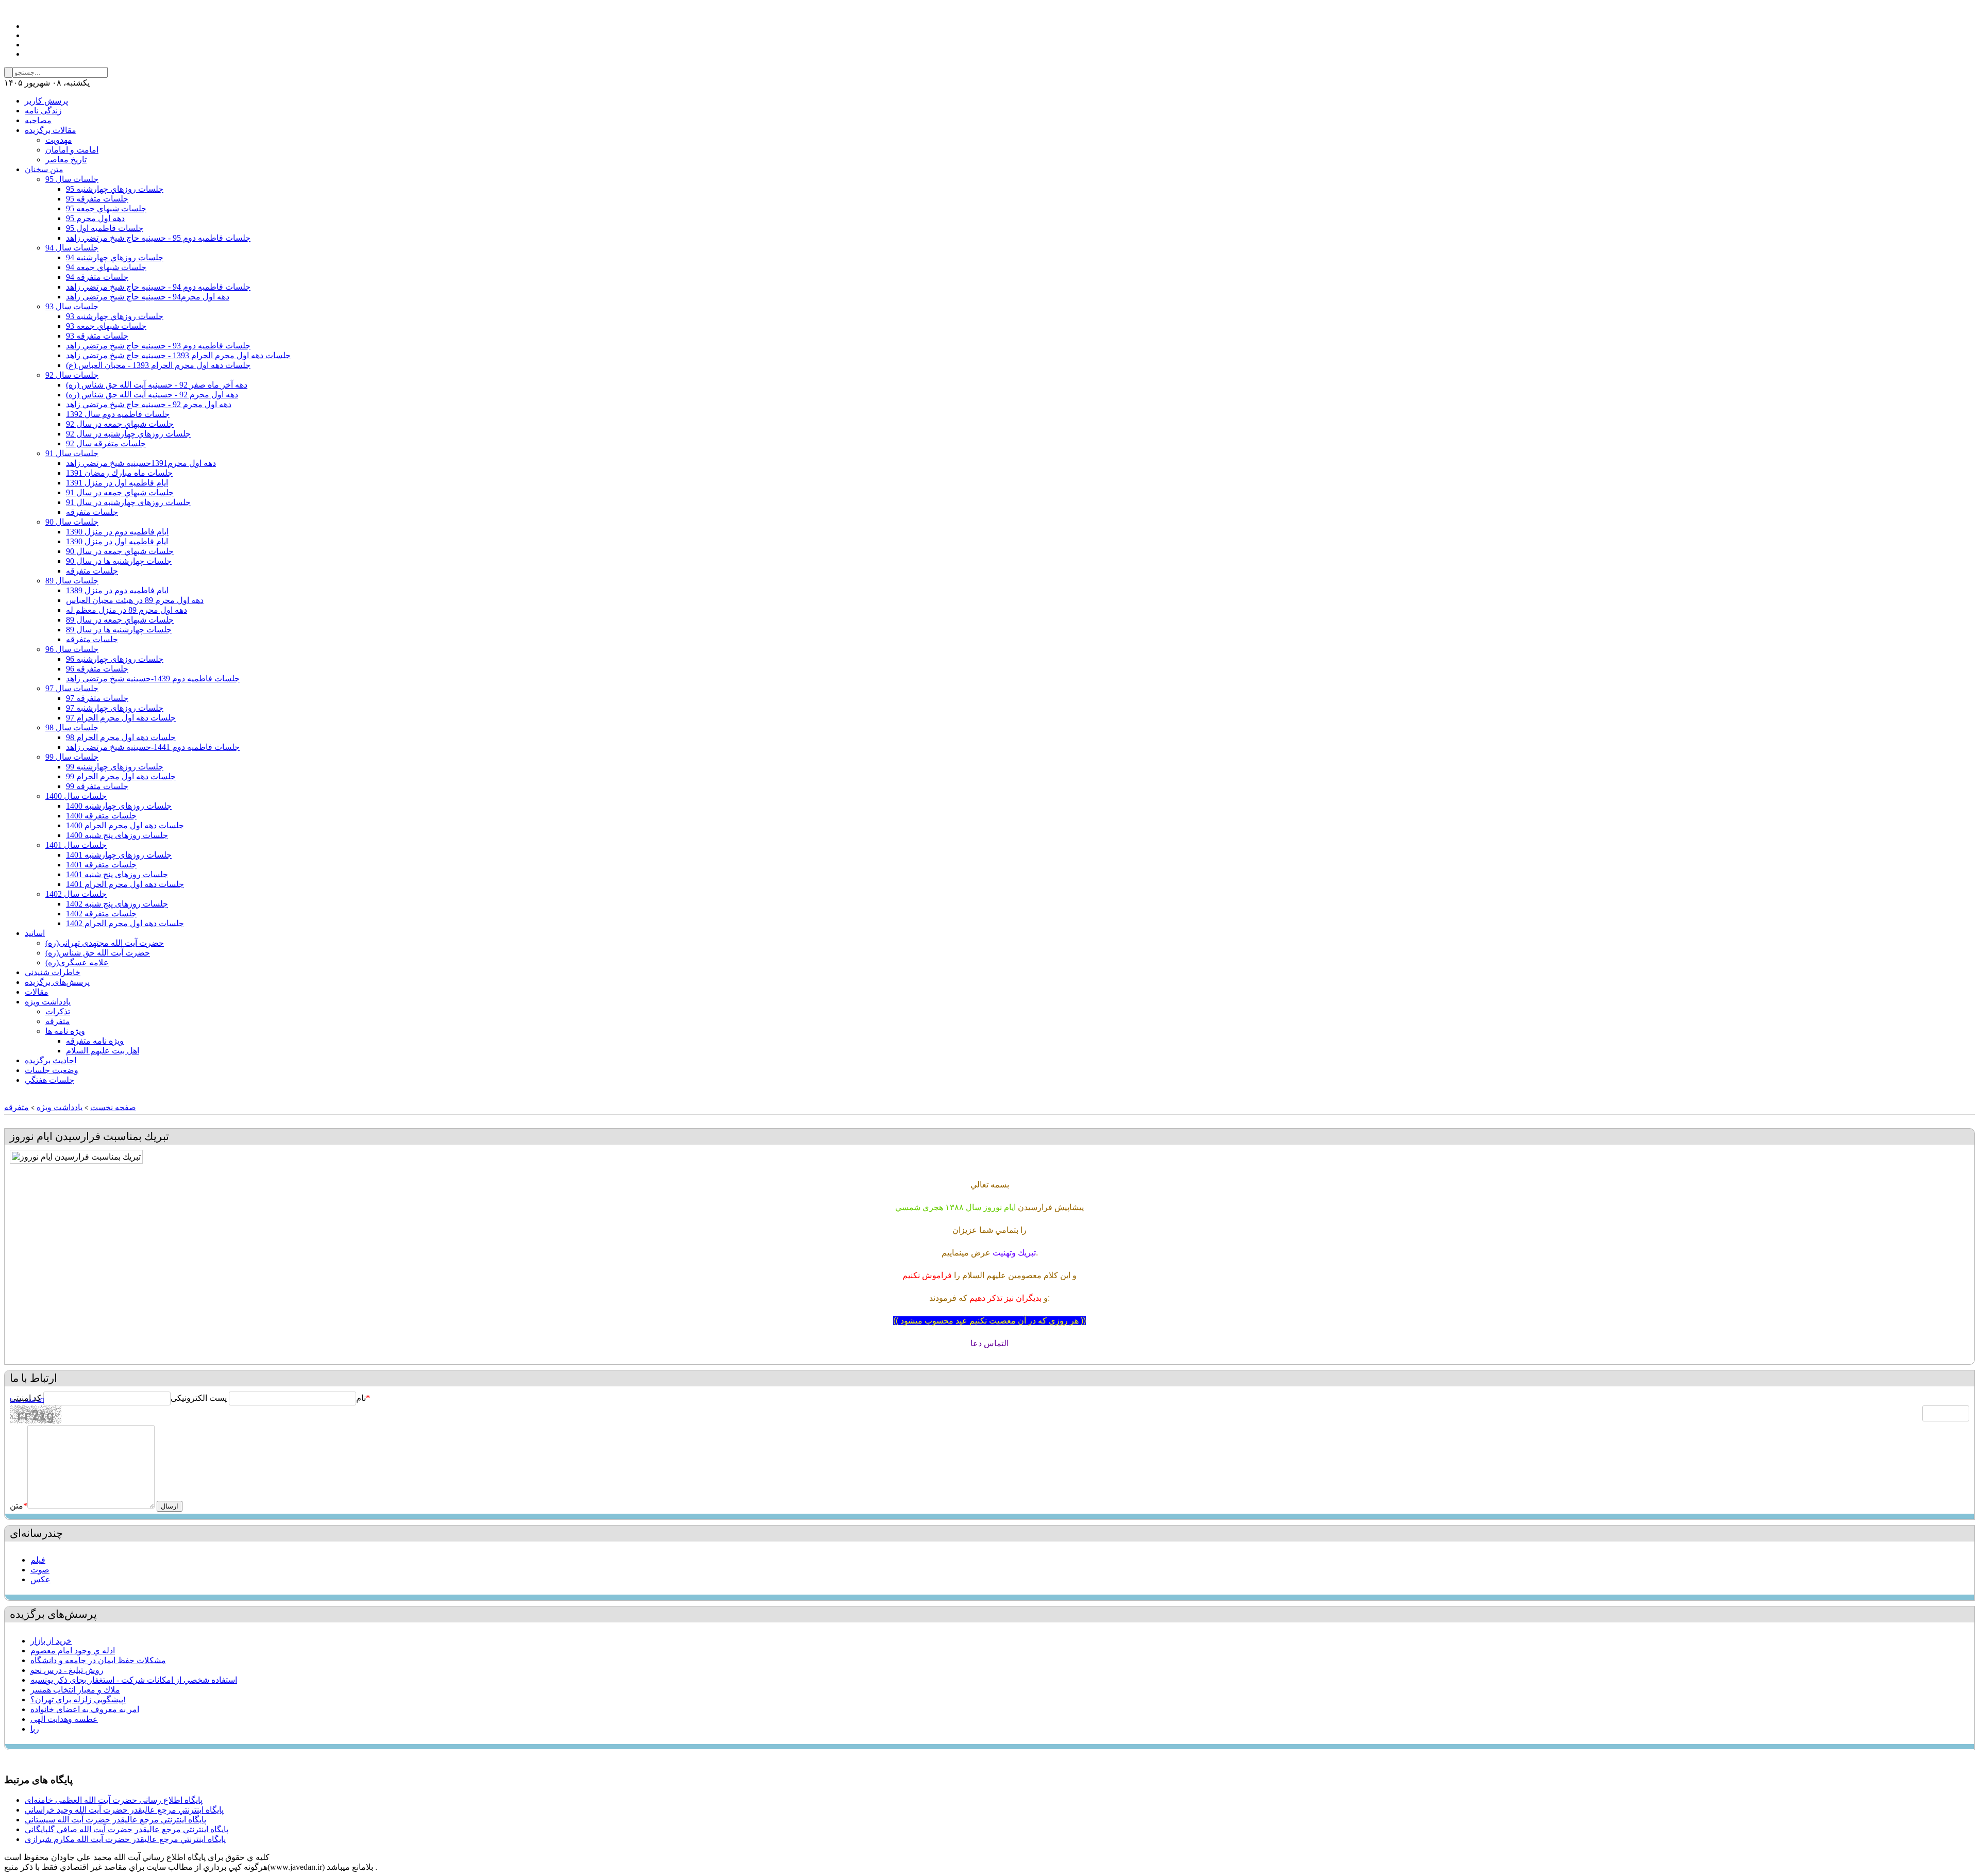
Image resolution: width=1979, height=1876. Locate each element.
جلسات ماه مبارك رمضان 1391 (119, 473)
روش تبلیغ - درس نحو (67, 1670)
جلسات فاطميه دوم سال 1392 (118, 414)
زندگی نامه (43, 111)
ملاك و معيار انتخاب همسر (75, 1690)
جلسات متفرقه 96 (97, 669)
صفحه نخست (113, 1107)
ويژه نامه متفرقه (95, 1041)
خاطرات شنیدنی (53, 972)
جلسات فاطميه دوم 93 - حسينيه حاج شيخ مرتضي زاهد (158, 346)
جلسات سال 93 (72, 306)
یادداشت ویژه (48, 1002)
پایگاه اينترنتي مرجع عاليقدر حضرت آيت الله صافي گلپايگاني (127, 1829)
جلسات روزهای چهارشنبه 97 (115, 708)
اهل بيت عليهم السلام (103, 1051)
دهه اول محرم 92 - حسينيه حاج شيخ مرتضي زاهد (149, 404)
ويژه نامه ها (65, 1031)
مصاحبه (38, 120)
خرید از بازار (51, 1641)
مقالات (37, 992)
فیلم (38, 1560)
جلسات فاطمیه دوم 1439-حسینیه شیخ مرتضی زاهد (153, 679)
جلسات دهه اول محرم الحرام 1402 (125, 923)
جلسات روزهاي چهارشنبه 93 (115, 316)
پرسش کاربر (46, 101)
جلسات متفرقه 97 (97, 698)
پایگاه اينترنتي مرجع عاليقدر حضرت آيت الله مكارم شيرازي (125, 1839)
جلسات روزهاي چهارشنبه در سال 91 (128, 502)
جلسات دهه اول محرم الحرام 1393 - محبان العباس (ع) (158, 365)
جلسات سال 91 (72, 453)
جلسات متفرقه (92, 512)
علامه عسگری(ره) (77, 962)
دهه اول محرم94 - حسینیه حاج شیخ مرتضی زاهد (148, 297)
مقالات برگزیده (51, 130)
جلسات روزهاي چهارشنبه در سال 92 (128, 434)
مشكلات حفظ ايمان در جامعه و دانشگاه (98, 1660)
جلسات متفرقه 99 (97, 786)
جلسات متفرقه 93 (97, 336)
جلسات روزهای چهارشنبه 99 (115, 767)
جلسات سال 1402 (76, 894)
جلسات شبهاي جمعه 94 (106, 267)
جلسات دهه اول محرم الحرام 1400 (125, 825)
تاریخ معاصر (66, 160)
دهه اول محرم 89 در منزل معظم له (127, 610)
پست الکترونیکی (199, 1398)
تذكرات (58, 1011)
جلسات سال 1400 (76, 796)
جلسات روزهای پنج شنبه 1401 (117, 874)
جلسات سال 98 (72, 727)
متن (19, 1506)
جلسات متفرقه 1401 (101, 865)
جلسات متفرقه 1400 (101, 816)
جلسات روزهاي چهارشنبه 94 (115, 257)
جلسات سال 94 (72, 248)
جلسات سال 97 (72, 688)
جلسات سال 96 (72, 649)
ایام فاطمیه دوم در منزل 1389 (117, 590)
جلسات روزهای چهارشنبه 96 (115, 659)
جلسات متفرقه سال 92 (106, 443)
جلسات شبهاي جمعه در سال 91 (120, 492)
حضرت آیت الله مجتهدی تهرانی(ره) (105, 943)
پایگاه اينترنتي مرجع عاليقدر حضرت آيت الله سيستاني (115, 1820)
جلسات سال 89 (72, 581)
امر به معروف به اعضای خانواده (85, 1709)
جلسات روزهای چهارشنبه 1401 (119, 855)
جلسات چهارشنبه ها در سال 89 (119, 630)
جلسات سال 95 (72, 179)
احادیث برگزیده (51, 1060)
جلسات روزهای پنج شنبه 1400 (117, 835)
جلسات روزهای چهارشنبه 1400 (119, 806)
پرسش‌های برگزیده (57, 982)
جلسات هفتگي (49, 1080)
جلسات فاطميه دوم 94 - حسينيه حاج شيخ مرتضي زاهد (158, 287)
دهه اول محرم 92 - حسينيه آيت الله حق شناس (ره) (152, 395)
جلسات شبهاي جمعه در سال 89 (120, 620)
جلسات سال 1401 (76, 845)
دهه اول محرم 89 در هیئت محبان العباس (135, 600)
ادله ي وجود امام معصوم (73, 1651)
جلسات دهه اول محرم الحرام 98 (121, 737)
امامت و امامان (72, 150)
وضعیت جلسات (52, 1070)
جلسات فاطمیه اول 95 (105, 228)
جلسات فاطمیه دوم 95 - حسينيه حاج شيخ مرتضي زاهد (158, 238)
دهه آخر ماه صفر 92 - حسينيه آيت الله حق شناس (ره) (157, 385)
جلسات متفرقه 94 (97, 277)
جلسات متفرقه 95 (97, 199)
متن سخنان (44, 169)
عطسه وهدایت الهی (64, 1719)
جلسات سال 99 (72, 757)
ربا (35, 1729)
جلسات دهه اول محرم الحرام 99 (121, 776)
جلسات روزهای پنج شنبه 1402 (117, 904)
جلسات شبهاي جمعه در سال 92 (120, 424)
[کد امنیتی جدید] (27, 1400)
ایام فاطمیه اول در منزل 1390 (117, 541)
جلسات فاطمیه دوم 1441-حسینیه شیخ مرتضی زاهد (153, 747)
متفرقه (58, 1021)
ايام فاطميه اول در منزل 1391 (117, 483)
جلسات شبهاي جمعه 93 (106, 326)
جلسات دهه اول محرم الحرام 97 (121, 718)
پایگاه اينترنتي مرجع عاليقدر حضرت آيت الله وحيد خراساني (124, 1810)
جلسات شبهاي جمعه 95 (106, 208)
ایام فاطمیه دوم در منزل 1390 (117, 532)
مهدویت (59, 140)
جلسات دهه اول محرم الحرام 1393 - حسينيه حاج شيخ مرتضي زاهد (178, 355)
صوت (40, 1570)
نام (361, 1398)
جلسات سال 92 (72, 375)
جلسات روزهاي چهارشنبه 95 (115, 189)
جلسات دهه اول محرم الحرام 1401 (125, 884)
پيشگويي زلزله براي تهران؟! (78, 1699)
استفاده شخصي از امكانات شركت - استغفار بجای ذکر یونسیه (134, 1680)
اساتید (35, 933)
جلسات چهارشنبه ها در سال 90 (119, 561)
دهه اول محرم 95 (95, 218)
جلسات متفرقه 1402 (101, 914)
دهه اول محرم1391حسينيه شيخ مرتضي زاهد (141, 463)
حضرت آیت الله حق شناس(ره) (98, 953)
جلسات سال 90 (72, 522)
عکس (40, 1579)
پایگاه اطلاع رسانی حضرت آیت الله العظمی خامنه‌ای (114, 1800)
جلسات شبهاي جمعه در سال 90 (120, 551)
